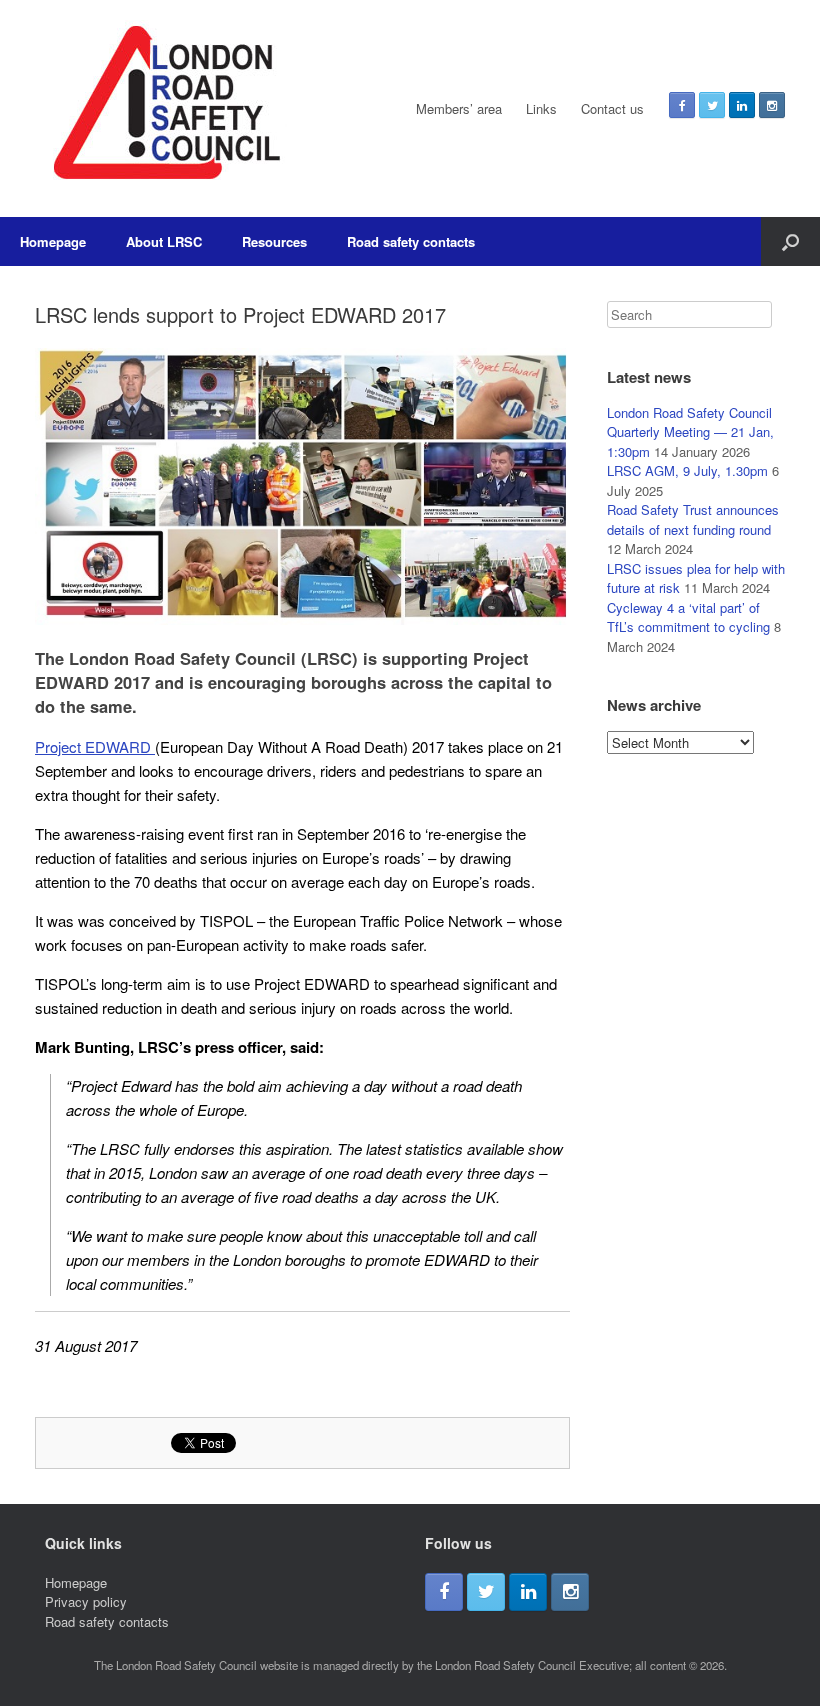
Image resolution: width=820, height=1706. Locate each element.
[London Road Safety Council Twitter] (712, 105)
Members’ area (459, 108)
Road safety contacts (411, 241)
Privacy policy (86, 1601)
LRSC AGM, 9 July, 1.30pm (687, 470)
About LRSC (164, 241)
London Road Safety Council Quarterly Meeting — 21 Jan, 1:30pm (690, 432)
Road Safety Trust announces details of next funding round (693, 519)
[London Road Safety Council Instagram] (772, 105)
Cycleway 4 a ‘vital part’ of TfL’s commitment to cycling (688, 617)
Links (541, 108)
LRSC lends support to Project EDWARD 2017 (240, 314)
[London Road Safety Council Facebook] (682, 105)
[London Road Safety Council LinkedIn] (742, 105)
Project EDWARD (95, 746)
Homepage (53, 241)
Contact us (612, 108)
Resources (274, 241)
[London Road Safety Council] (163, 108)
